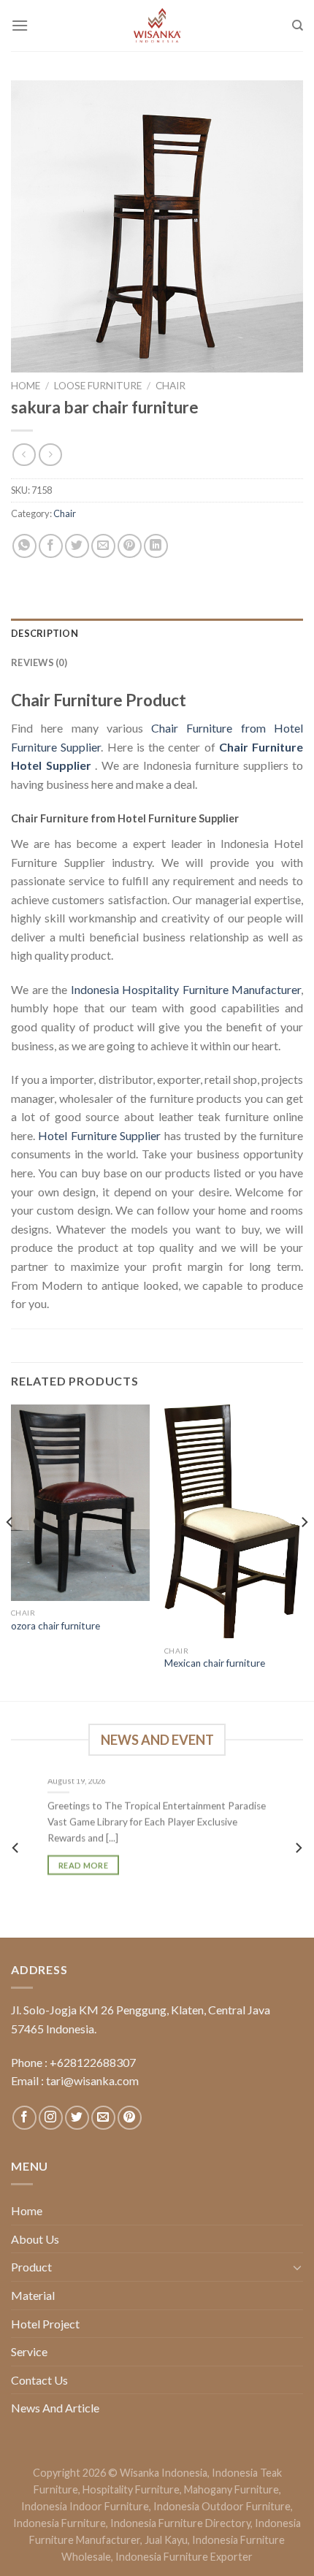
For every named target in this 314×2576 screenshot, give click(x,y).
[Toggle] (297, 2267)
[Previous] (10, 1551)
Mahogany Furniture (231, 2489)
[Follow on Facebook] (24, 2118)
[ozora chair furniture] (80, 1503)
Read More (83, 1864)
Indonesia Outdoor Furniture (222, 2506)
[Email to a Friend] (103, 546)
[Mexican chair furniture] (234, 1522)
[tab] (157, 633)
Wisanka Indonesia (164, 2473)
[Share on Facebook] (51, 546)
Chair (171, 386)
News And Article (55, 2408)
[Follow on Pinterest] (130, 2118)
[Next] (304, 1551)
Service (29, 2351)
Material (33, 2295)
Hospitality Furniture (131, 2489)
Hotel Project (45, 2324)
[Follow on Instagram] (51, 2118)
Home (26, 386)
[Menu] (20, 25)
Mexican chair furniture (215, 1663)
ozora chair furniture (55, 1626)
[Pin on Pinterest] (130, 546)
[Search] (298, 26)
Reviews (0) (39, 662)
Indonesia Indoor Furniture (85, 2506)
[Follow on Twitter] (77, 2118)
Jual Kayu (166, 2540)
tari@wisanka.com (93, 2080)
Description (45, 633)
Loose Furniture (98, 386)
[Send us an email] (103, 2118)
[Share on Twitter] (77, 546)
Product (31, 2267)
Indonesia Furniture (60, 2523)
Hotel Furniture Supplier (99, 1135)
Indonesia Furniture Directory (180, 2523)
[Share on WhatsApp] (24, 546)
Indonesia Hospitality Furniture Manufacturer (186, 989)
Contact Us (39, 2380)
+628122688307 (93, 2062)
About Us (35, 2239)
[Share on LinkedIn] (156, 546)
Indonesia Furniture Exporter (184, 2557)
